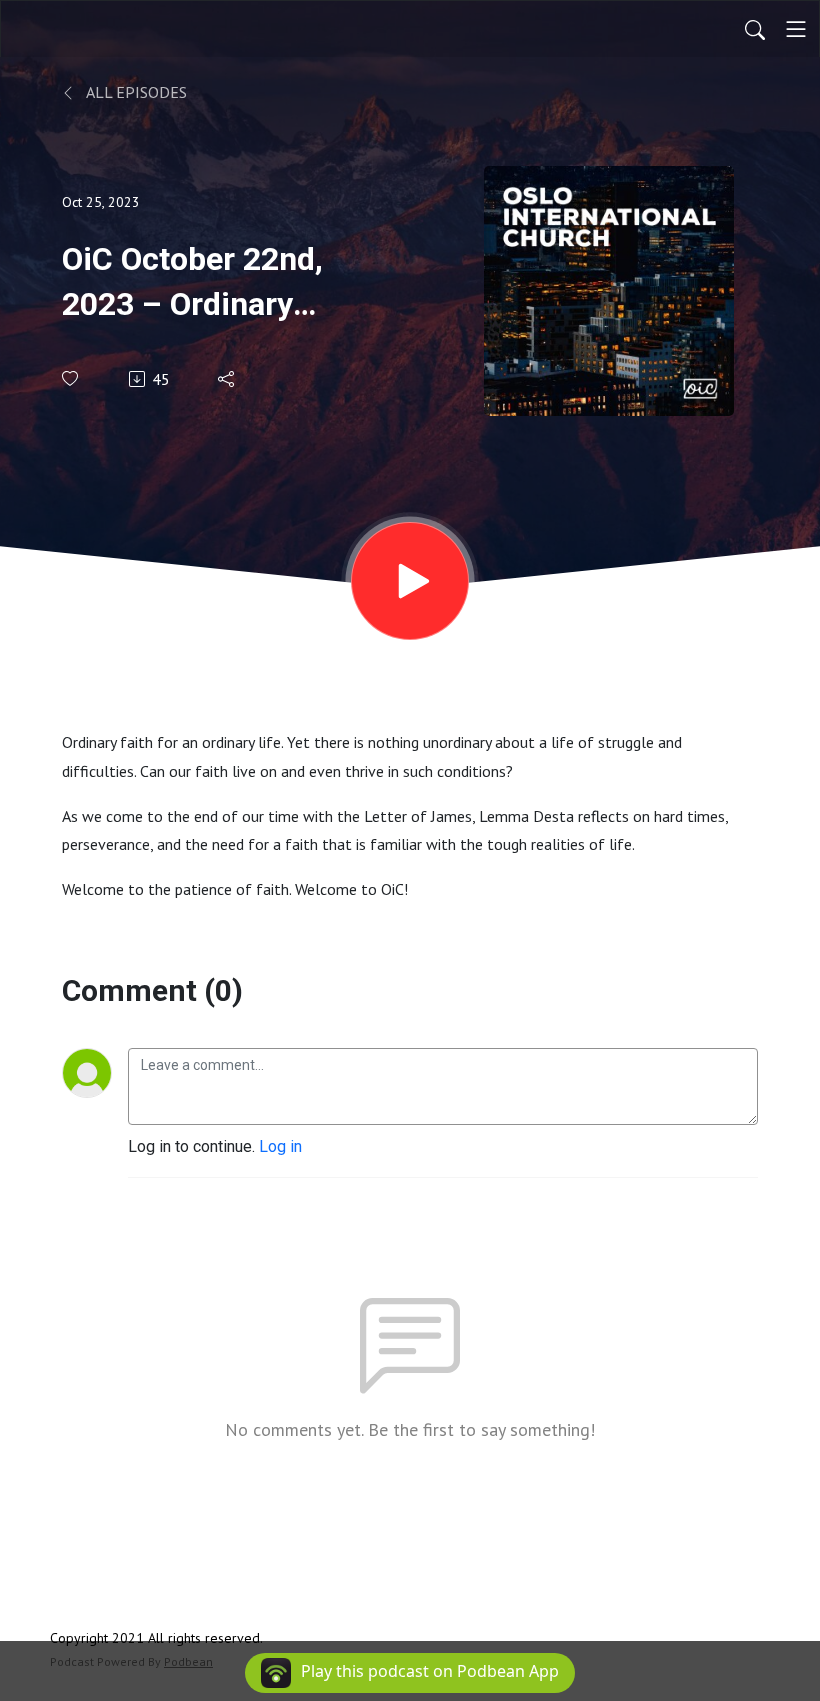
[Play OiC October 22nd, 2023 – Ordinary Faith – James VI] (410, 581)
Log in (280, 1146)
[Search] (755, 29)
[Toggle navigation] (796, 29)
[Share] (227, 379)
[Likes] (71, 378)
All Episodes (135, 92)
